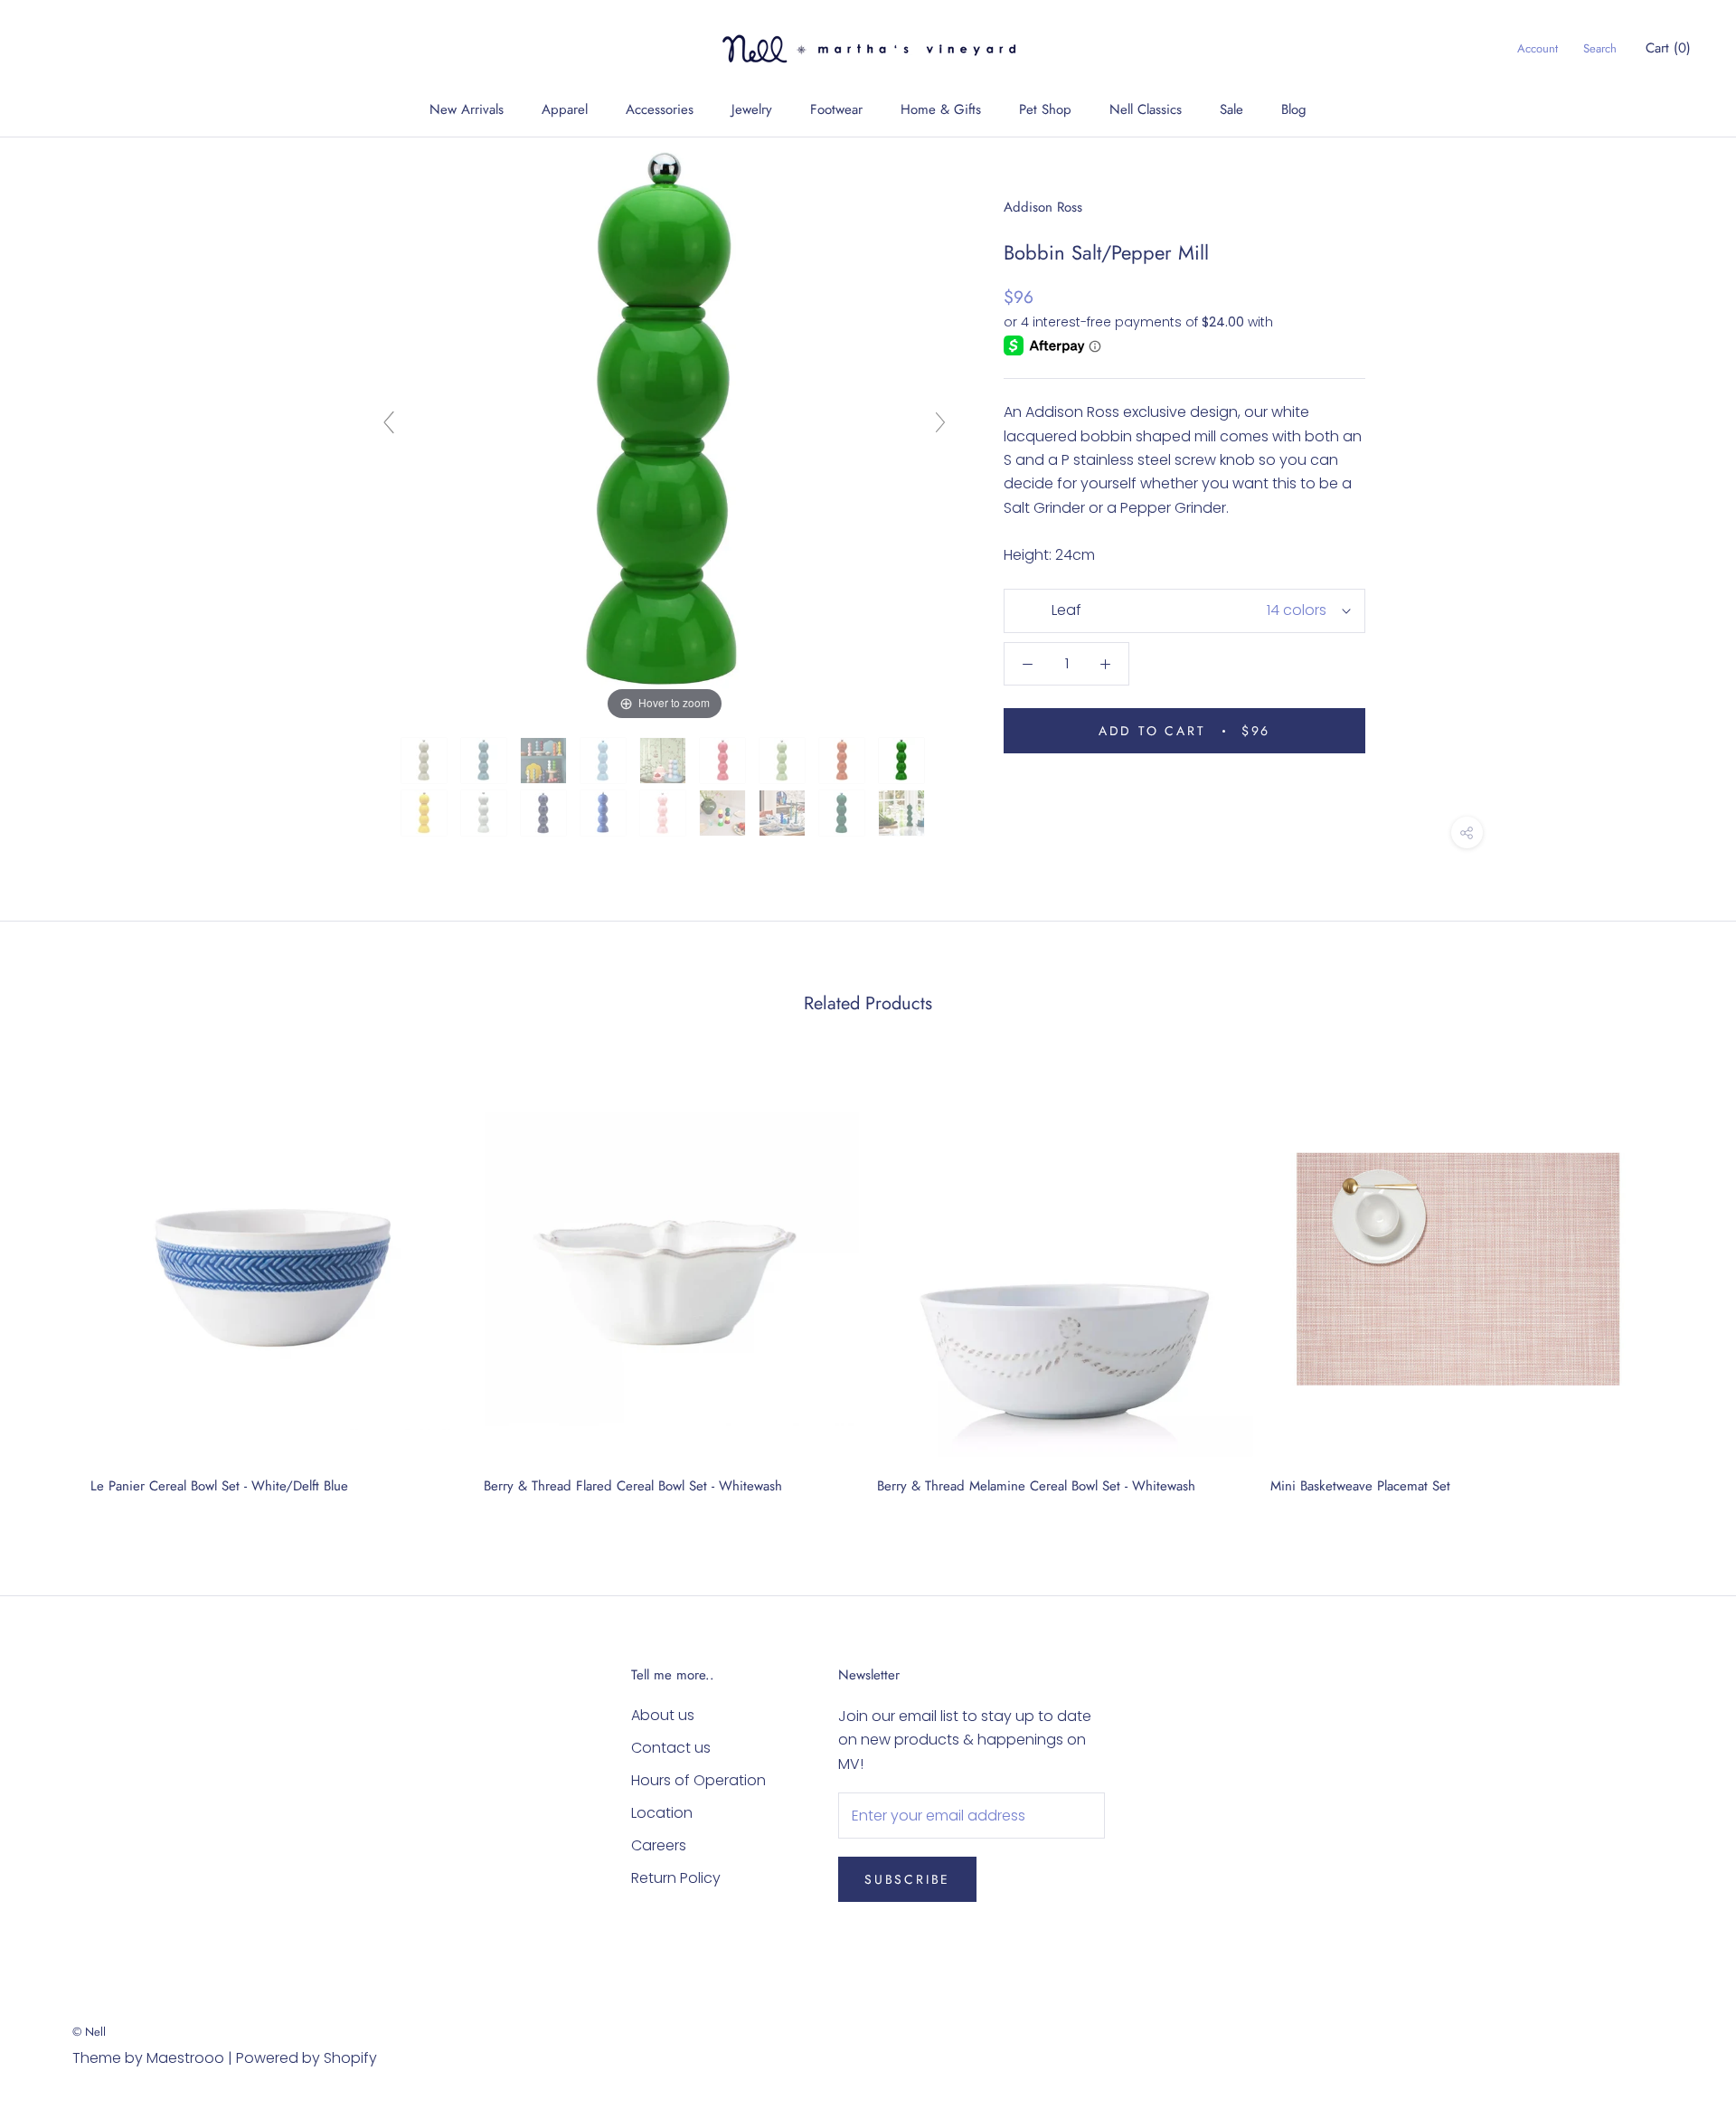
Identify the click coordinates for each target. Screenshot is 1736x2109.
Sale (1231, 109)
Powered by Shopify (307, 2058)
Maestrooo (185, 2058)
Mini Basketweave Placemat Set (1360, 1486)
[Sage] (784, 761)
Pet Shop (1045, 109)
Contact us (671, 1748)
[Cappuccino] (426, 761)
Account (1538, 48)
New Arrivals (467, 109)
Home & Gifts (941, 109)
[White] (486, 813)
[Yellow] (426, 813)
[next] (1679, 1282)
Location (662, 1813)
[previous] (57, 1282)
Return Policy (676, 1878)
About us (663, 1715)
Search (1600, 48)
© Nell (89, 2032)
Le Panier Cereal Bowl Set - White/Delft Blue (219, 1486)
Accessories (660, 109)
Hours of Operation (698, 1780)
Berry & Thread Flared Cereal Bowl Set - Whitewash (633, 1486)
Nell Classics (1146, 109)
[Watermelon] (724, 761)
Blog (1294, 109)
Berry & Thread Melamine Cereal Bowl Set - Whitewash (1036, 1486)
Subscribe (907, 1879)
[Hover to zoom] (665, 430)
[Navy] (545, 813)
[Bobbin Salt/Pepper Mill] (665, 761)
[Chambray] (486, 761)
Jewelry (752, 109)
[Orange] (844, 761)
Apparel (565, 109)
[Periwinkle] (545, 761)
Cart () (1668, 48)
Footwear (836, 109)
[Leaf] (903, 761)
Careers (659, 1845)
